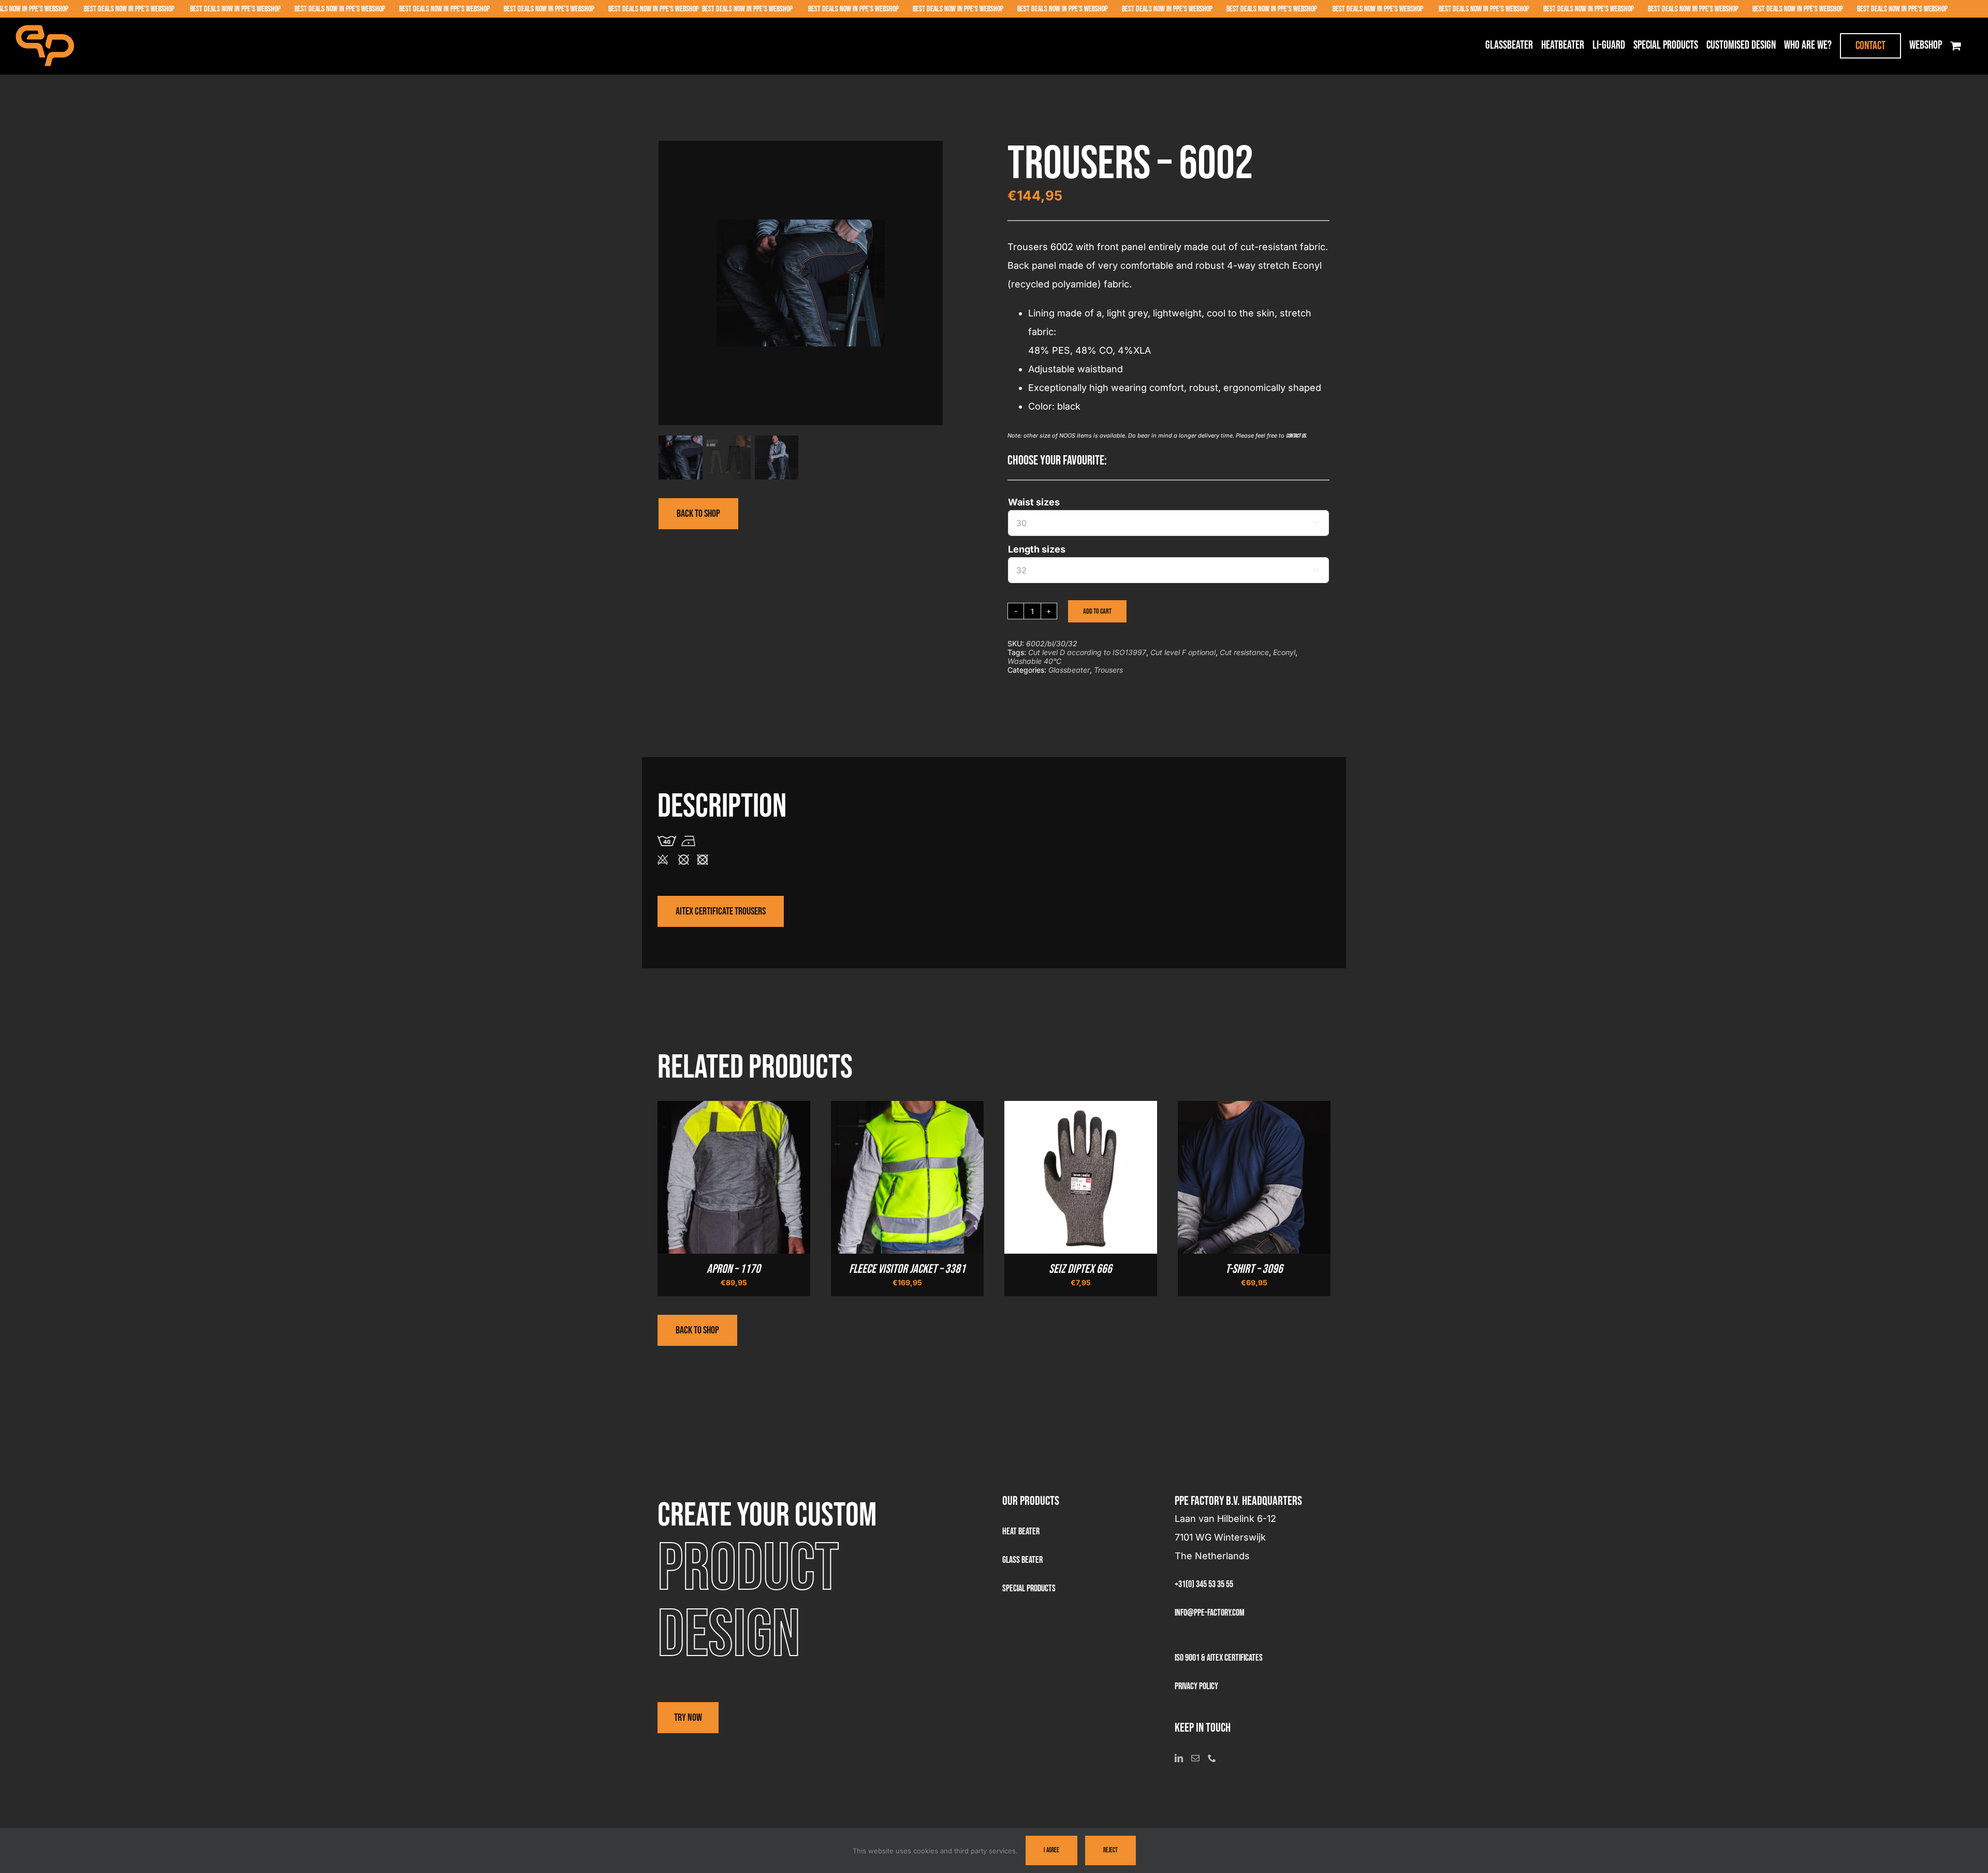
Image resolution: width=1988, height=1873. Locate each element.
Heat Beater (1021, 1531)
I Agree (1051, 1850)
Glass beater (1022, 1560)
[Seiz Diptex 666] (1081, 1110)
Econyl (1284, 652)
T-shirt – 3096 (1254, 1269)
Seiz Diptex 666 (1080, 1269)
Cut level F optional (1183, 652)
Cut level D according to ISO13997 (1087, 652)
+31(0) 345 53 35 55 (1204, 1584)
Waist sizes (1034, 502)
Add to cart (1097, 611)
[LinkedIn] (1179, 1758)
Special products (1029, 1588)
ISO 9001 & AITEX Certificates (1219, 1658)
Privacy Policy (1196, 1686)
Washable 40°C (1034, 661)
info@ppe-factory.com (1210, 1613)
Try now (688, 1718)
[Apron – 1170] (734, 1110)
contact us (1296, 436)
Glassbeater (1069, 670)
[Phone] (1212, 1758)
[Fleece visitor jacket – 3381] (907, 1110)
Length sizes (1037, 549)
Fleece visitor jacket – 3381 (907, 1269)
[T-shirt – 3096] (1254, 1110)
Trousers (1108, 670)
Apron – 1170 (734, 1269)
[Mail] (1195, 1758)
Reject (1110, 1850)
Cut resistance (1244, 652)
